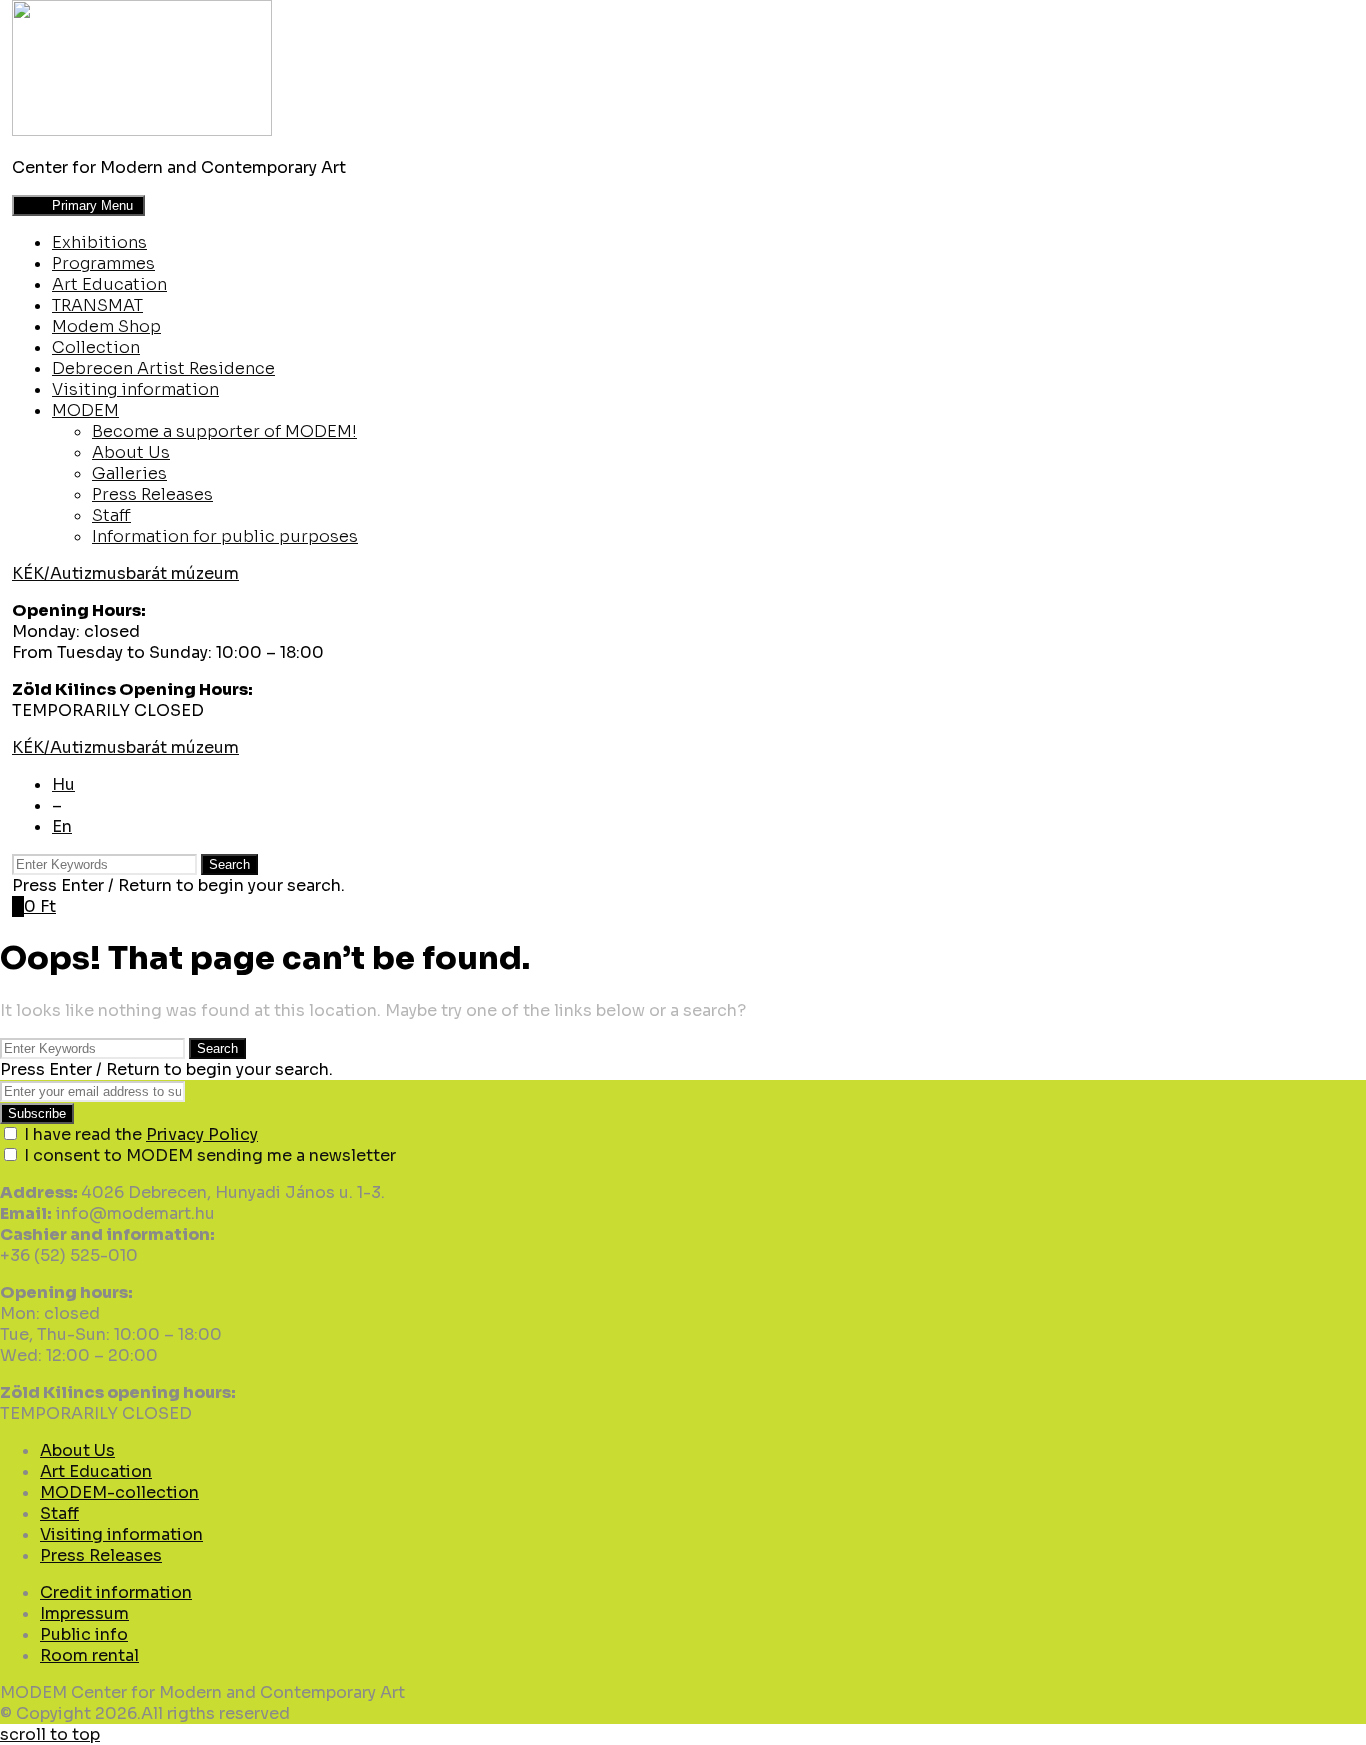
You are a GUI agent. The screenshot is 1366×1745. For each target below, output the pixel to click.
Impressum (84, 1613)
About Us (131, 452)
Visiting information (135, 389)
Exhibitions (99, 242)
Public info (84, 1634)
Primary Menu (76, 205)
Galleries (129, 473)
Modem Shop (106, 326)
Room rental (89, 1655)
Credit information (116, 1592)
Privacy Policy (202, 1134)
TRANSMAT (97, 305)
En (62, 826)
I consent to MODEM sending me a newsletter (210, 1155)
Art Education (109, 284)
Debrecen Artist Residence (163, 368)
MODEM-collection (119, 1492)
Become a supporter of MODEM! (224, 431)
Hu (63, 784)
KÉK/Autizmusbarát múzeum (125, 573)
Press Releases (152, 494)
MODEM (85, 410)
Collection (96, 347)
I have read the (141, 1134)
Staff (111, 515)
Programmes (103, 263)
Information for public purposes (225, 536)
